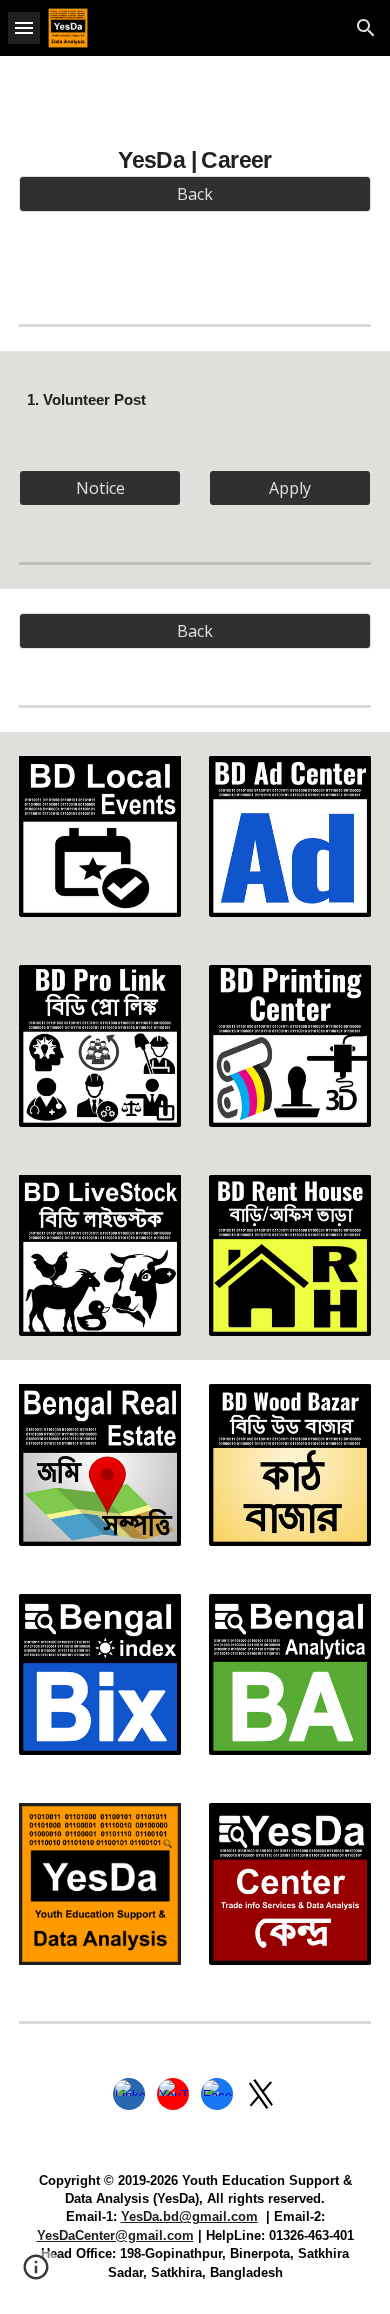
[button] (24, 27)
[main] (195, 156)
